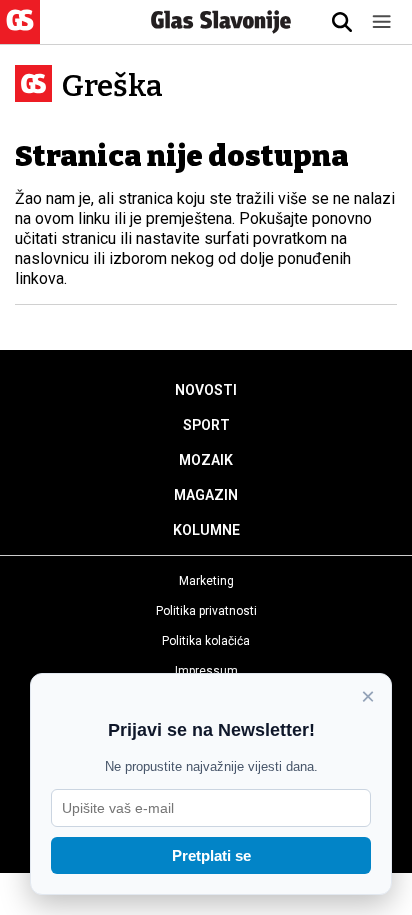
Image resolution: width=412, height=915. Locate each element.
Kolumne (206, 530)
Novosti (206, 390)
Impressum (206, 671)
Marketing (206, 581)
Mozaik (206, 460)
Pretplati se (211, 855)
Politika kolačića (206, 641)
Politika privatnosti (206, 611)
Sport (206, 425)
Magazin (206, 495)
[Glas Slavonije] (20, 34)
